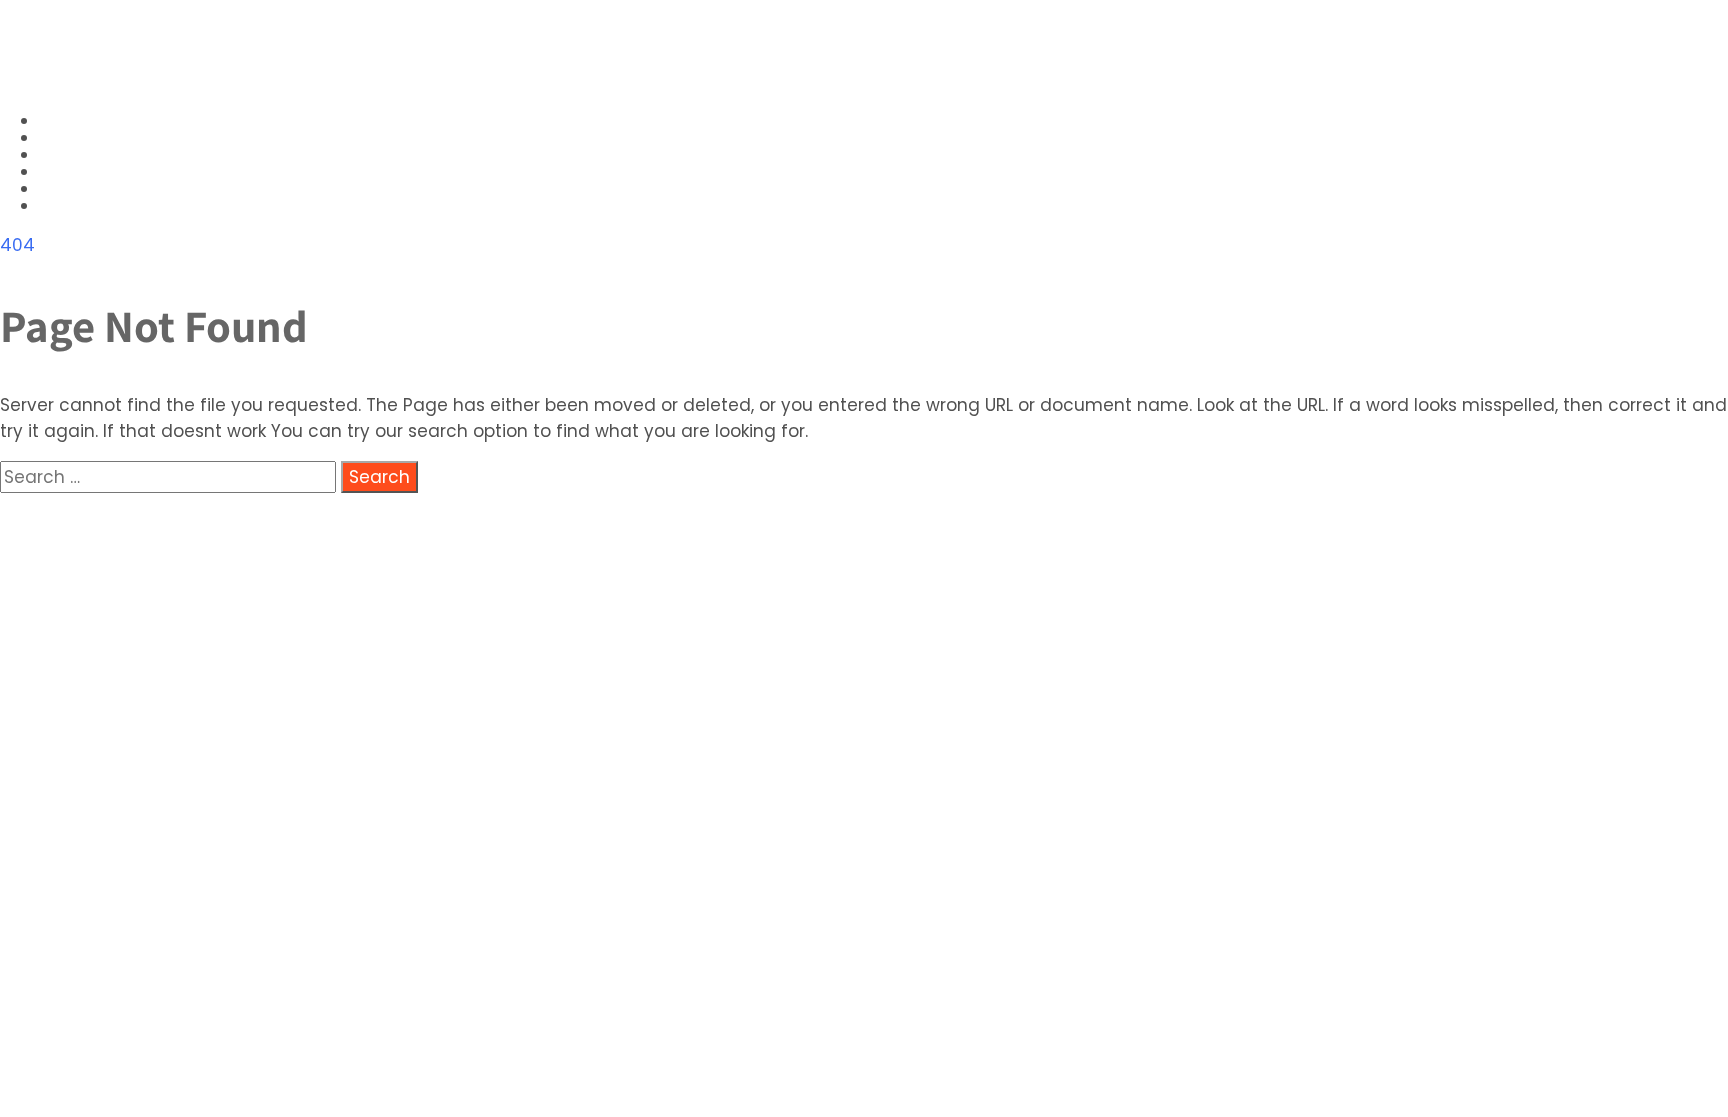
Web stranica (104, 138)
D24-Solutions (119, 56)
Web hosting (100, 172)
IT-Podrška (94, 155)
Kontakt (81, 206)
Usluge (73, 121)
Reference (88, 189)
